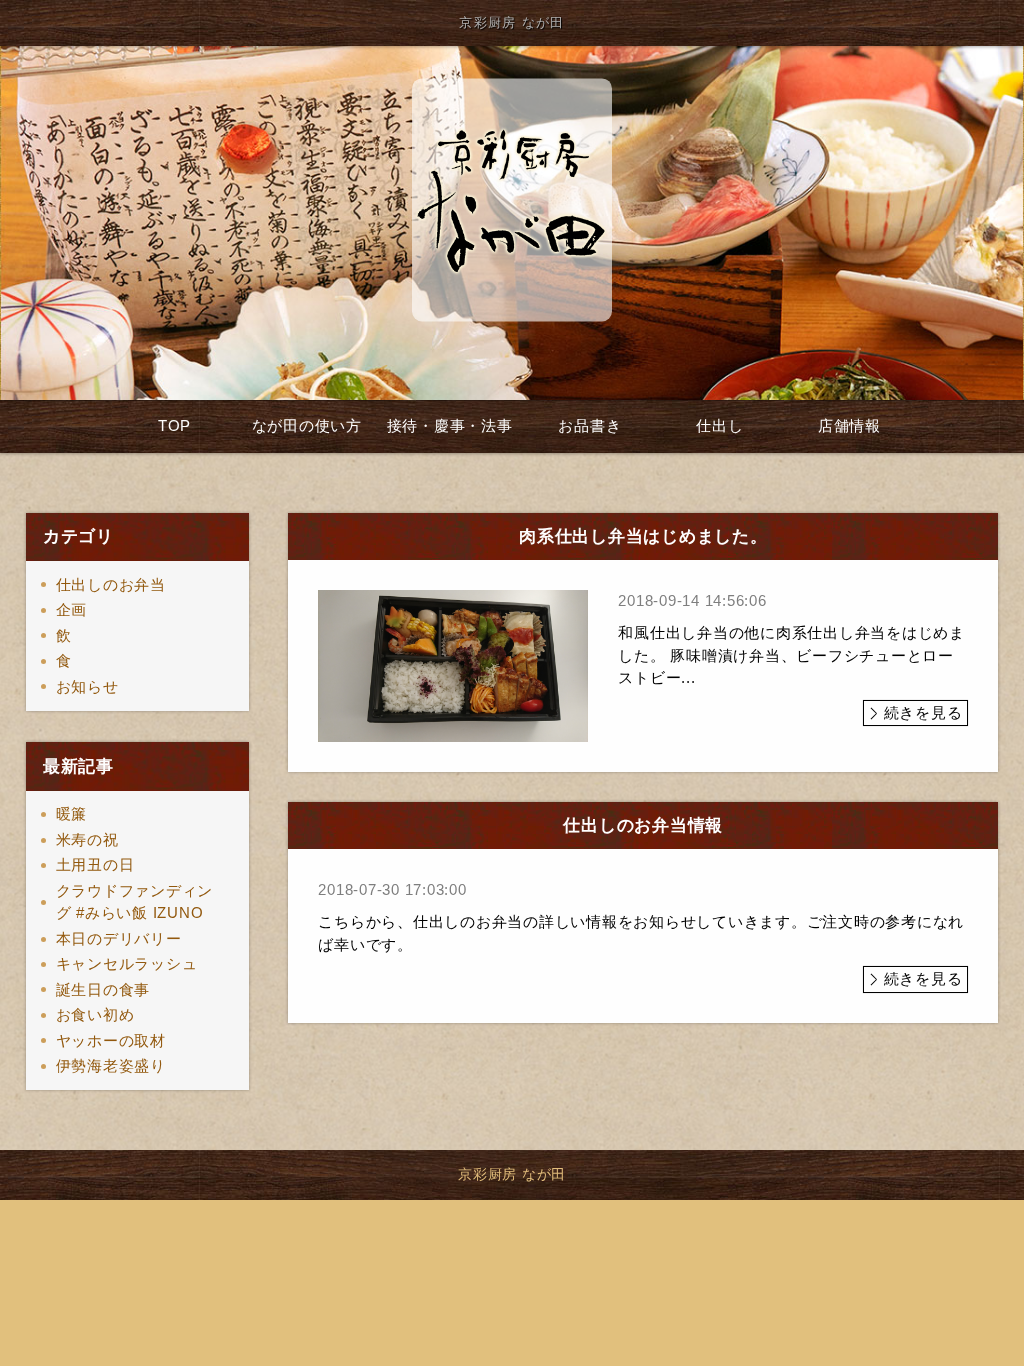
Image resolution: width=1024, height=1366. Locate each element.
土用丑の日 (95, 864)
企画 (72, 609)
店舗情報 (849, 425)
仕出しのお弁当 (111, 584)
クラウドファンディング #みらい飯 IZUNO (135, 902)
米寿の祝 (87, 839)
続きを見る (923, 712)
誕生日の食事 (103, 989)
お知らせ (87, 686)
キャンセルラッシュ (127, 963)
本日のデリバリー (119, 938)
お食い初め (95, 1014)
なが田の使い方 (307, 425)
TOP (174, 425)
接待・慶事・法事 (450, 425)
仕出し (719, 425)
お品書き (589, 425)
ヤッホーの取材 (111, 1040)
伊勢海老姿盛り (111, 1065)
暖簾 (72, 813)
